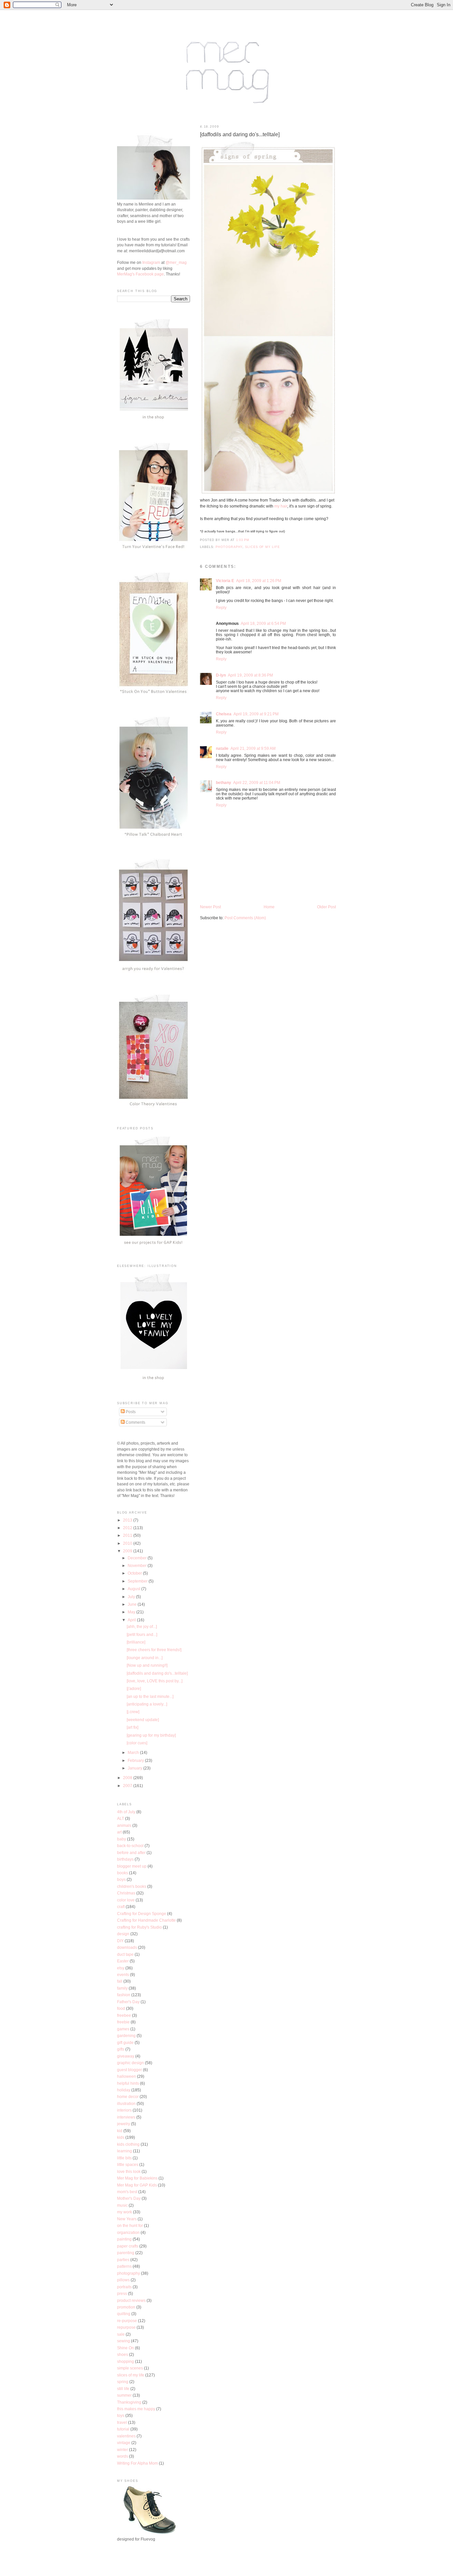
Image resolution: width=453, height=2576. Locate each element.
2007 (128, 1786)
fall (120, 1981)
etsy (121, 1968)
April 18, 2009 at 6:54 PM (263, 623)
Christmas (126, 1893)
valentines (126, 2436)
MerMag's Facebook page (140, 274)
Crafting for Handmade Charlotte (146, 1920)
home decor (128, 2097)
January (135, 1768)
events (123, 1975)
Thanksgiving (129, 2402)
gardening (126, 2036)
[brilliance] (136, 1642)
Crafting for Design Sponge (142, 1914)
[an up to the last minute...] (150, 1696)
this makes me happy (136, 2409)
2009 (128, 1551)
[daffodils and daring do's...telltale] (240, 134)
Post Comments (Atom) (245, 918)
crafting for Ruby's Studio (139, 1927)
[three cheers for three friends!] (154, 1650)
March (134, 1752)
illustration (126, 2103)
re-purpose (127, 2321)
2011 (128, 1535)
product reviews (131, 2300)
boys (121, 1879)
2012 (128, 1528)
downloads (127, 1947)
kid (120, 2131)
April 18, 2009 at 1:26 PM (259, 581)
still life (123, 2389)
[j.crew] (133, 1712)
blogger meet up (132, 1866)
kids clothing (128, 2144)
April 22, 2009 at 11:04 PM (257, 782)
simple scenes (130, 2368)
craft (121, 1907)
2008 (128, 1778)
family (122, 1988)
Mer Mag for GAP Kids (137, 2185)
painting (124, 2239)
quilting (124, 2314)
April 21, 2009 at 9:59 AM (253, 748)
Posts (130, 1412)
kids (121, 2137)
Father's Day (128, 2002)
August (134, 1589)
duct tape (125, 1954)
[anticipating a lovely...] (147, 1704)
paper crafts (128, 2246)
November (138, 1565)
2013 (128, 1520)
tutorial (123, 2429)
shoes (123, 2354)
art (119, 1832)
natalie (222, 748)
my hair (281, 506)
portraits (124, 2287)
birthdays (125, 1859)
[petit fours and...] (142, 1634)
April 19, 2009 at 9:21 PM (256, 714)
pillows (123, 2280)
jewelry (124, 2124)
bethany (224, 782)
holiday (124, 2090)
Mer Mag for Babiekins (137, 2178)
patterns (124, 2266)
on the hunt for (130, 2225)
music (122, 2205)
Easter (123, 1961)
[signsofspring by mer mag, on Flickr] (268, 494)
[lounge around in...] (145, 1658)
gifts (121, 2049)
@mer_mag (176, 262)
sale (121, 2334)
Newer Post (210, 907)
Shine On (126, 2348)
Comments (135, 1422)
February (136, 1760)
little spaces (128, 2164)
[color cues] (137, 1743)
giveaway (126, 2056)
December (138, 1558)
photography (229, 547)
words (123, 2456)
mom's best (127, 2192)
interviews (126, 2117)
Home (269, 907)
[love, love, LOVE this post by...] (155, 1681)
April (132, 1620)
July (132, 1597)
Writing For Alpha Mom (137, 2463)
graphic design (130, 2063)
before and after (131, 1853)
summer (124, 2395)
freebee (124, 2015)
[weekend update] (143, 1720)
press (122, 2293)
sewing (124, 2341)
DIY (120, 1941)
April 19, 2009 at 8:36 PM (250, 675)
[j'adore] (134, 1688)
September (138, 1581)
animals (124, 1825)
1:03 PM (243, 540)
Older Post (326, 907)
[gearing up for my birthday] (151, 1735)
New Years (127, 2219)
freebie (123, 2022)
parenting (126, 2253)
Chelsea (224, 714)
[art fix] (132, 1727)
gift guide (125, 2042)
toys (121, 2415)
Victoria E (225, 581)
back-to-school (130, 1846)
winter (123, 2450)
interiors (124, 2110)
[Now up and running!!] (147, 1665)
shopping (126, 2361)
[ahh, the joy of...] (142, 1626)
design (123, 1934)
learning (125, 2151)
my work (125, 2212)
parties (123, 2260)
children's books (132, 1886)
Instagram (151, 262)
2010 (128, 1543)
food (121, 2008)
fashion (124, 1995)
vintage (124, 2443)
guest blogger (129, 2070)
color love (126, 1900)
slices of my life (262, 547)
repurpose (126, 2327)
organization (128, 2232)
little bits (124, 2158)
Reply (221, 607)
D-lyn (221, 675)
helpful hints (128, 2083)
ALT (121, 1818)
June (133, 1604)
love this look (129, 2171)
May (132, 1612)
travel (122, 2422)
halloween (127, 2076)
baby (122, 1839)
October (135, 1573)
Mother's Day (129, 2198)
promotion (126, 2307)
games (123, 2029)
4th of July (126, 1812)
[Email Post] (251, 540)
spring (123, 2382)
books (123, 1873)
